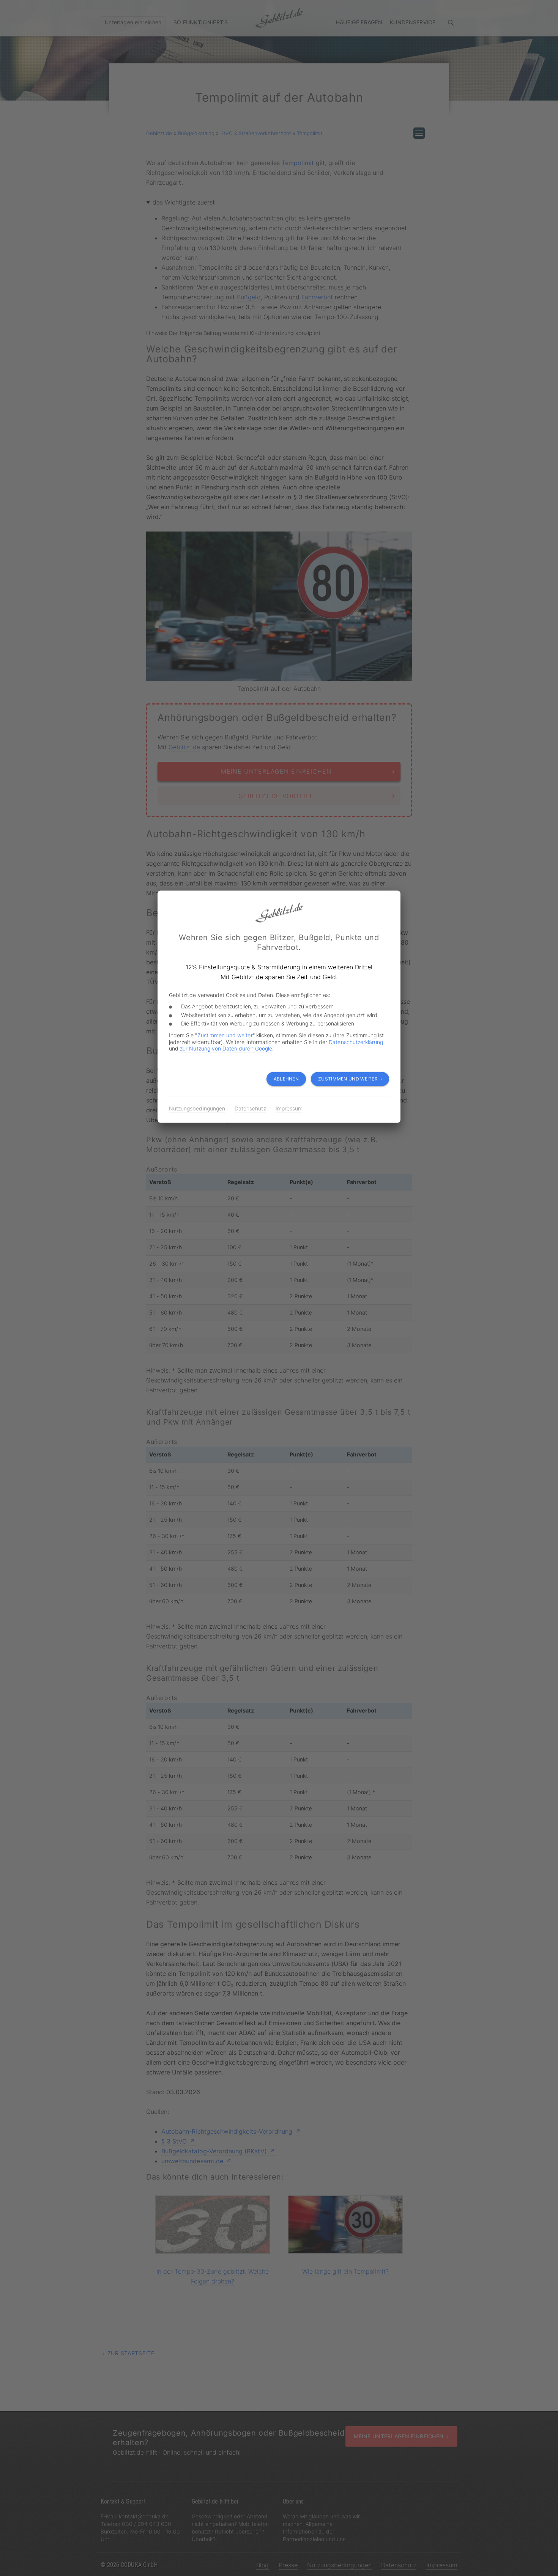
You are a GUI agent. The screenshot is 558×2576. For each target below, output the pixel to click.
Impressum (289, 1109)
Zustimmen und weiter (225, 1035)
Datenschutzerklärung (356, 1042)
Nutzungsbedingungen (197, 1109)
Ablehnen (286, 1079)
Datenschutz (250, 1109)
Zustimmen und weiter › (350, 1079)
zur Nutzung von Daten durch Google (226, 1048)
